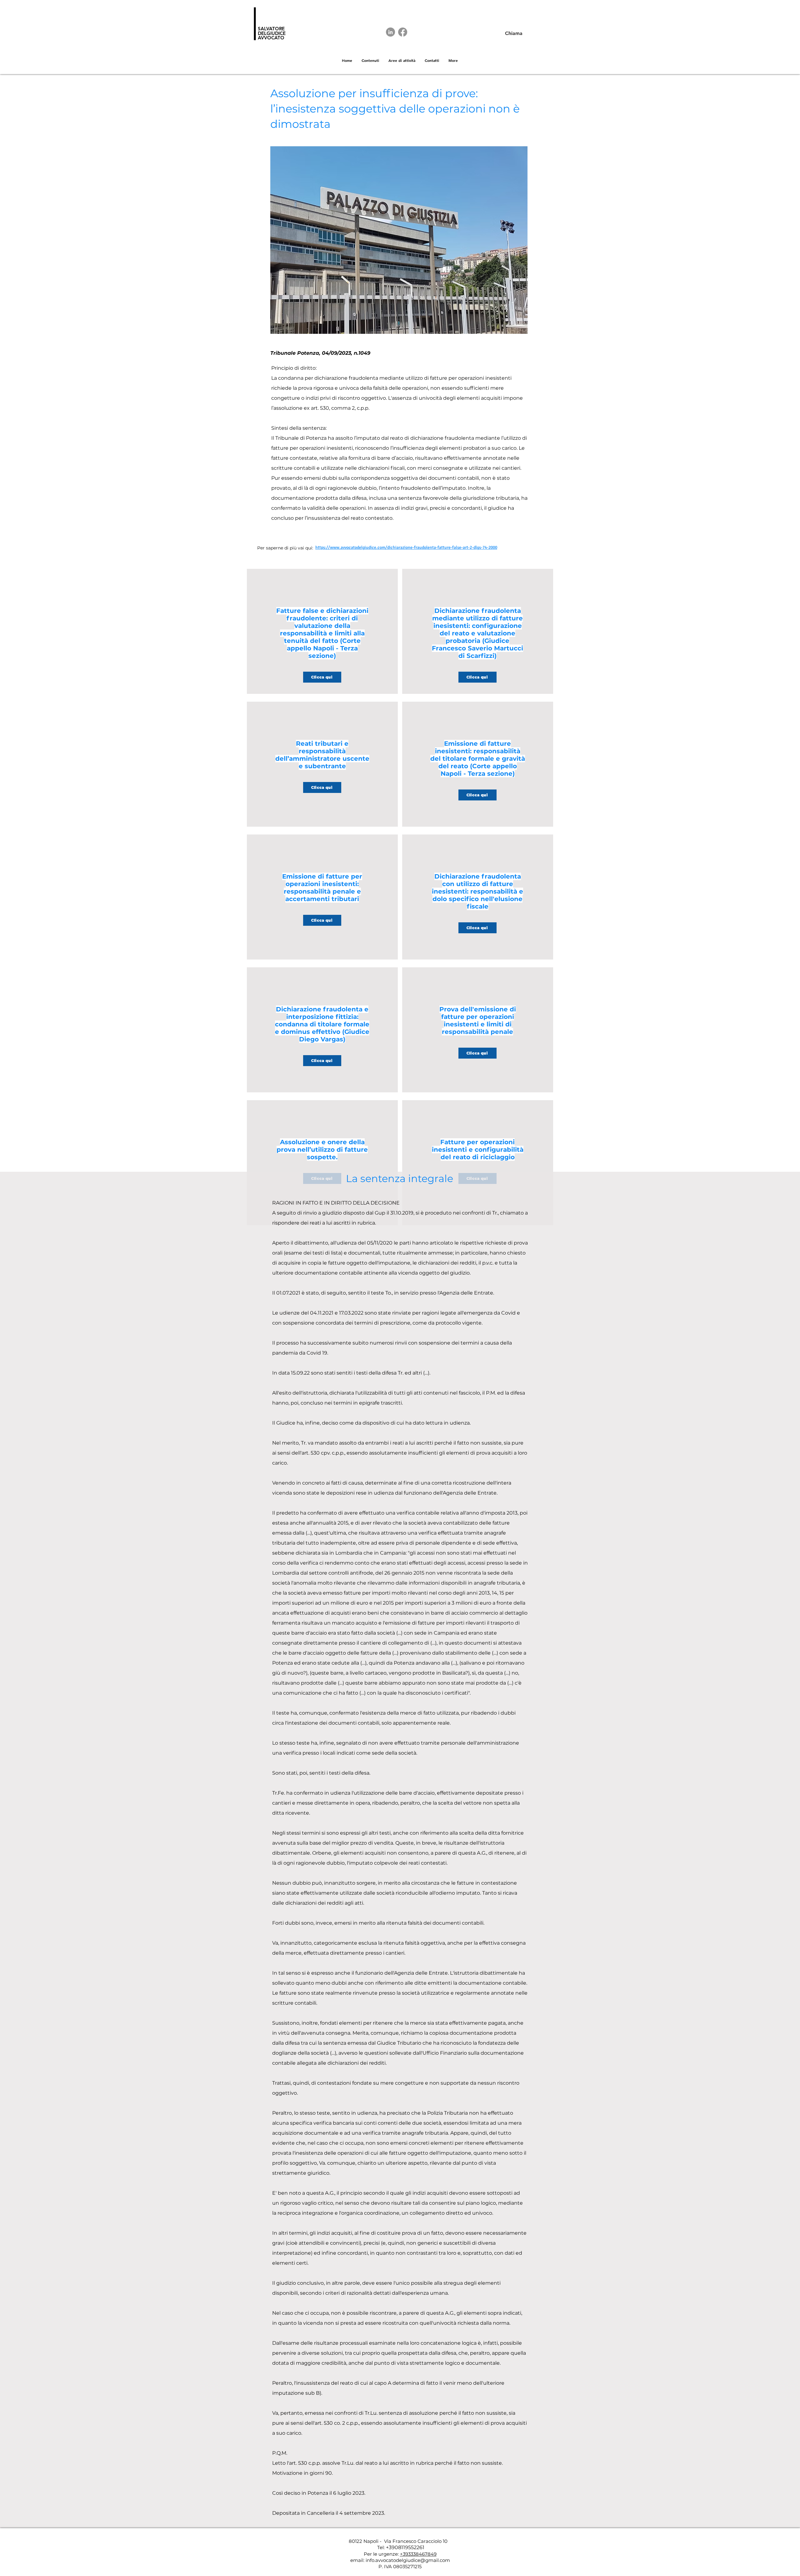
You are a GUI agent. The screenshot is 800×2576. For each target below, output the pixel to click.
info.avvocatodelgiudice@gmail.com (408, 2560)
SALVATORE (271, 29)
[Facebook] (403, 32)
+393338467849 (418, 2554)
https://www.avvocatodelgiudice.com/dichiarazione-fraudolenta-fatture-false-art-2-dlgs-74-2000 (406, 547)
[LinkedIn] (390, 32)
